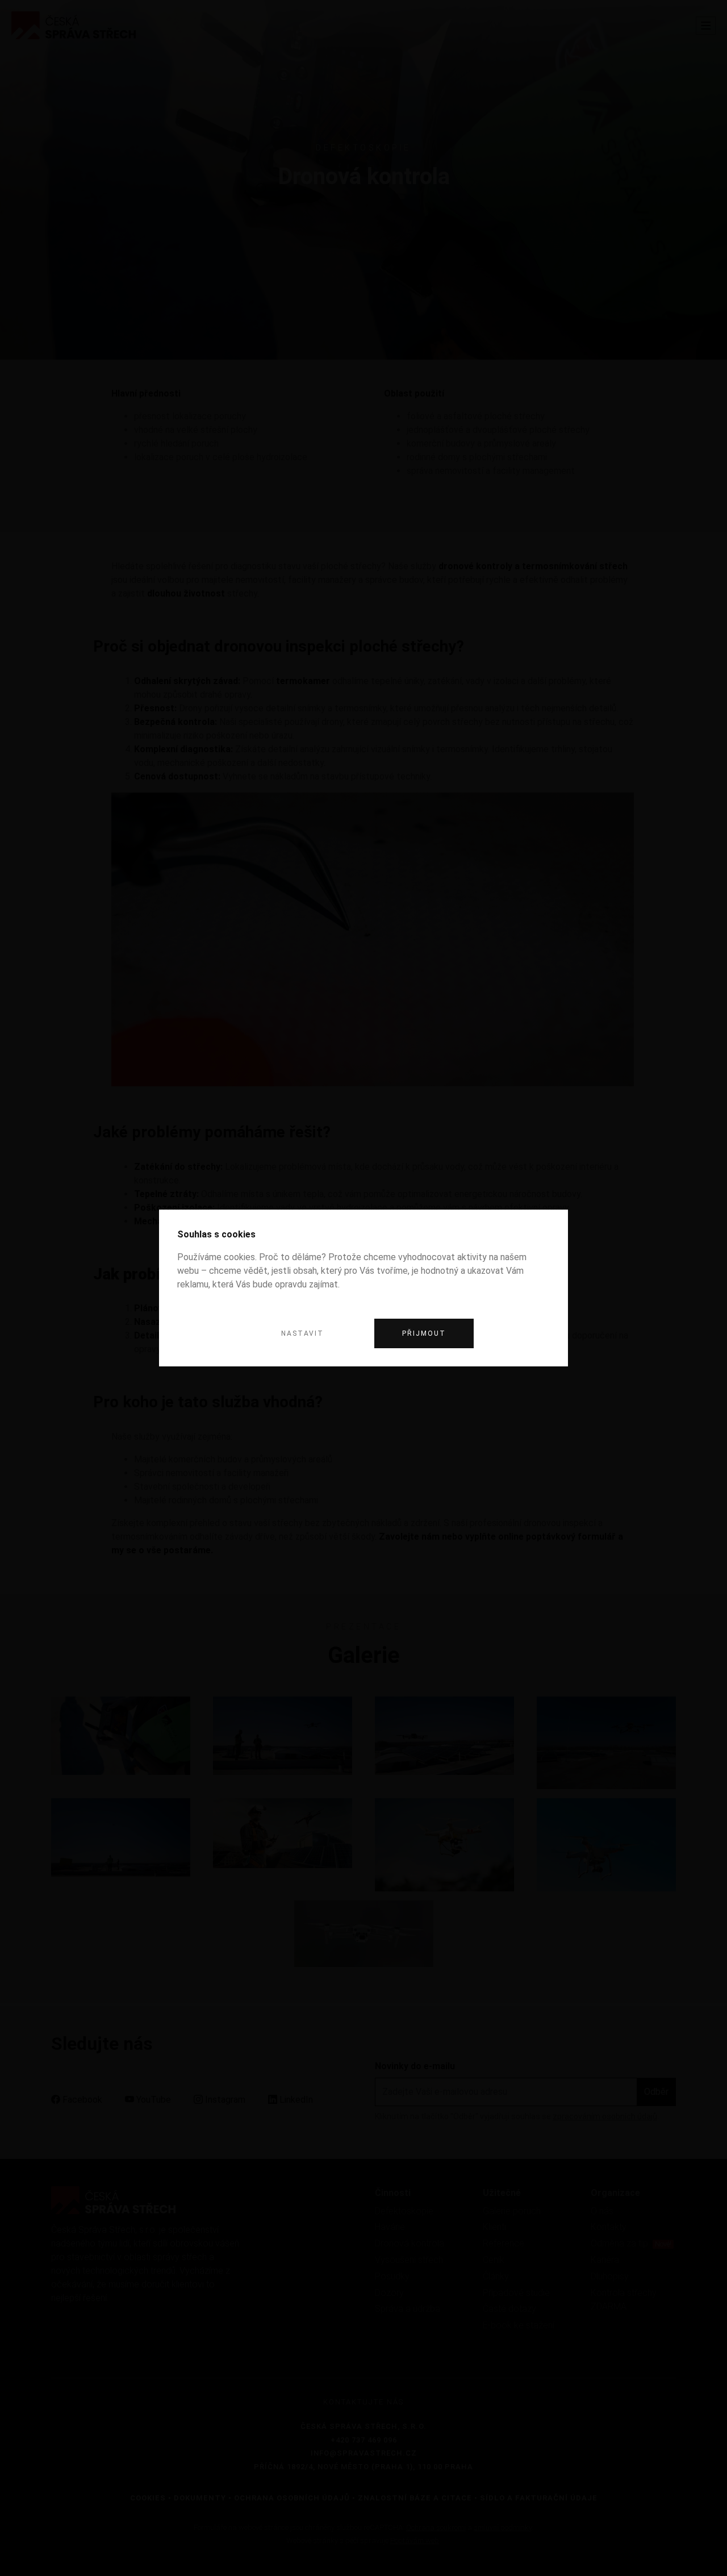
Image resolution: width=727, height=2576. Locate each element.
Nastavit (302, 1333)
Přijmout (424, 1333)
